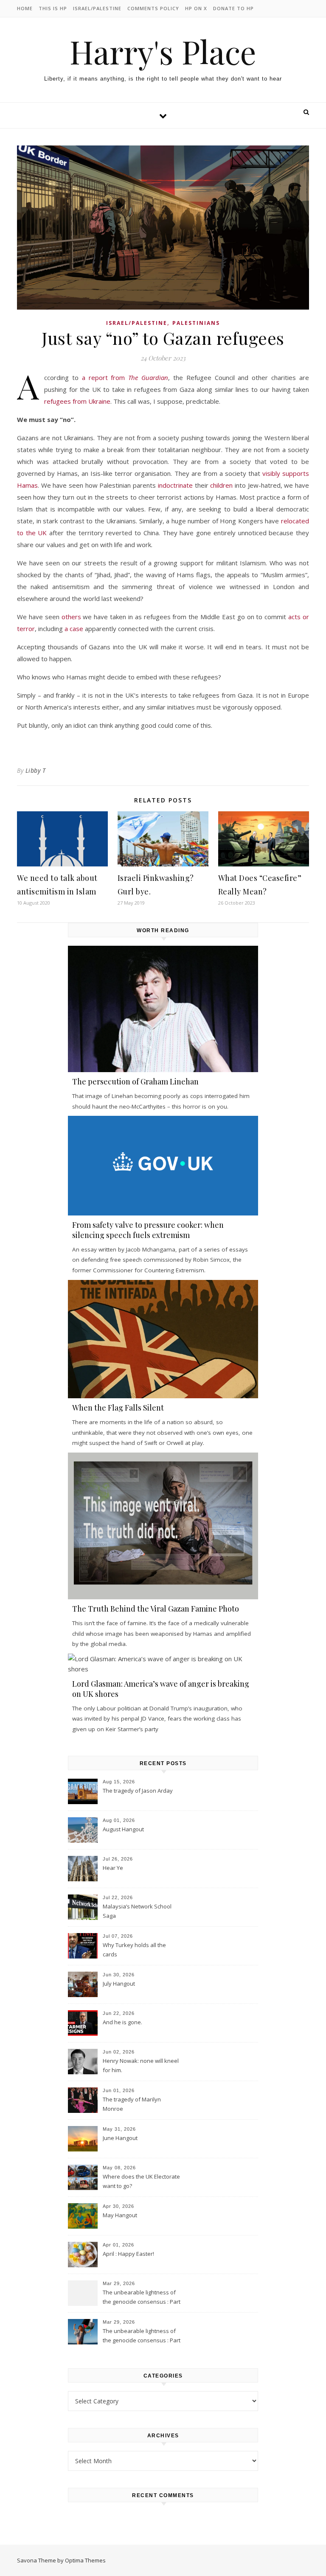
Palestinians (196, 323)
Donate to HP (233, 8)
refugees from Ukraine (77, 401)
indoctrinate (175, 485)
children (221, 485)
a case (74, 629)
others (71, 617)
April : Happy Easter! (128, 2254)
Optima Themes (85, 2560)
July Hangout (119, 1984)
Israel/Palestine (97, 8)
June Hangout (120, 2138)
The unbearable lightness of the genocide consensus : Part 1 (142, 2336)
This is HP (53, 8)
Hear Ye (113, 1868)
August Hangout (123, 1829)
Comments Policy (153, 8)
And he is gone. (122, 2022)
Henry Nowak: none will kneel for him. (141, 2065)
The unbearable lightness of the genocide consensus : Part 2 (142, 2298)
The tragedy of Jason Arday (138, 1791)
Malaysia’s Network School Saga (137, 1911)
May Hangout (120, 2215)
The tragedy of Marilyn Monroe (132, 2104)
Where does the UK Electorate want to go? (141, 2181)
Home (25, 8)
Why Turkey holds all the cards (134, 1950)
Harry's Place (163, 52)
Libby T (36, 770)
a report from (125, 377)
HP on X (196, 8)
